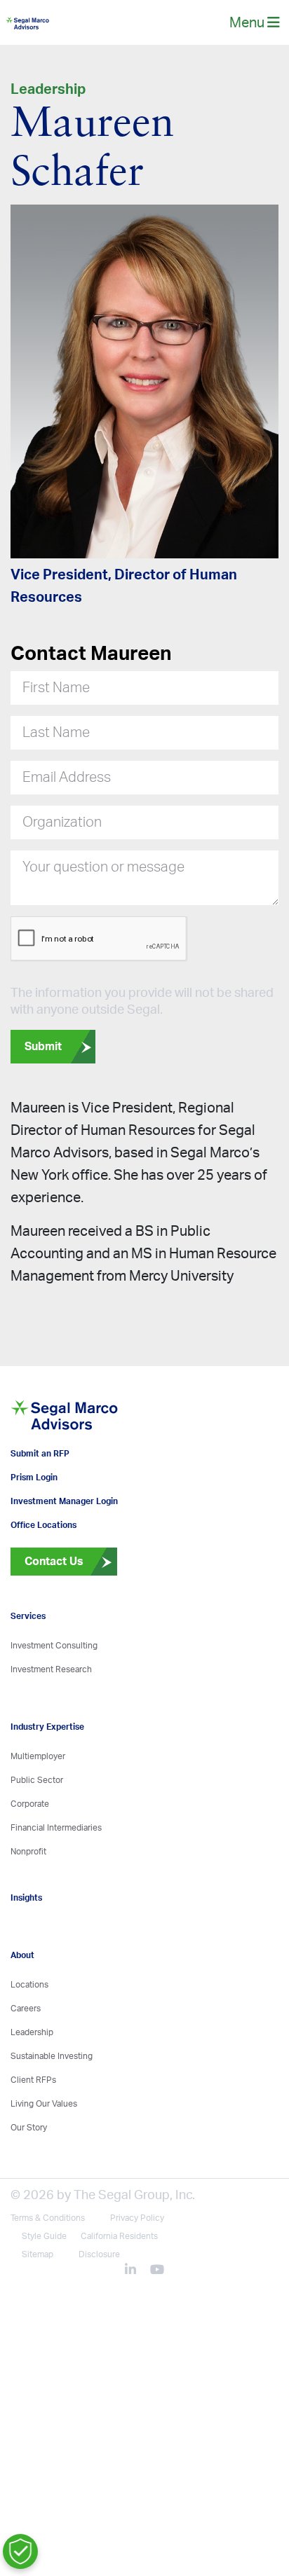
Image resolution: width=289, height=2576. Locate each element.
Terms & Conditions (48, 2269)
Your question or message (103, 878)
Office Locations (43, 1576)
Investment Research (51, 1721)
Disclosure (99, 2306)
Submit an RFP (40, 1505)
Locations (29, 2036)
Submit (43, 1057)
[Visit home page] (98, 1454)
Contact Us (47, 1613)
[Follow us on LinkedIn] (136, 2322)
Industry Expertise (47, 1778)
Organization (62, 833)
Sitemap (38, 2306)
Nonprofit (28, 1903)
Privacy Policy (137, 2269)
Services (28, 1667)
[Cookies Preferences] (20, 2551)
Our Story (29, 2179)
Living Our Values (44, 2155)
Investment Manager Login (64, 1552)
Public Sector (37, 1831)
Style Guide (44, 2287)
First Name (56, 698)
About (22, 2006)
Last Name (56, 743)
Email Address (67, 788)
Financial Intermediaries (56, 1879)
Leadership (32, 2083)
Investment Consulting (54, 1697)
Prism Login (34, 1529)
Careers (26, 2060)
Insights (26, 1949)
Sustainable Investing (52, 2107)
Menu (248, 28)
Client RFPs (33, 2131)
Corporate (30, 1855)
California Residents (119, 2287)
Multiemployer (38, 1807)
